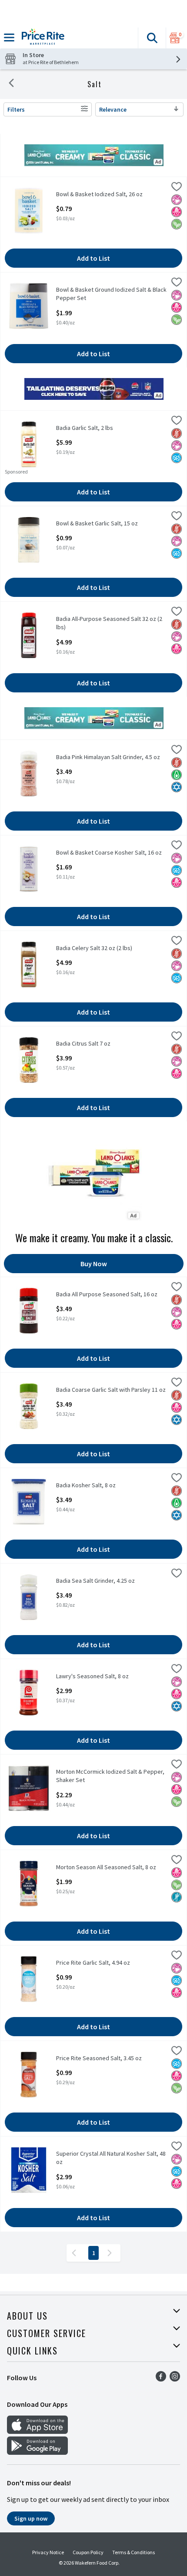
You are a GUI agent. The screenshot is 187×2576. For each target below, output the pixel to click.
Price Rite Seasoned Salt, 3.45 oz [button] (99, 2058)
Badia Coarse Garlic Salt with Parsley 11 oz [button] (111, 1390)
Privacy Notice (48, 2552)
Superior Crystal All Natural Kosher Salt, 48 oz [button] (111, 2158)
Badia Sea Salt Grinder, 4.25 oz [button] (95, 1581)
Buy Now (94, 1264)
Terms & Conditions (134, 2552)
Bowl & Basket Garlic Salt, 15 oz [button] (97, 523)
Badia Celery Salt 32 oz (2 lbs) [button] (94, 948)
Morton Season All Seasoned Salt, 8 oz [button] (106, 1867)
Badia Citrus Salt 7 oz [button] (90, 1044)
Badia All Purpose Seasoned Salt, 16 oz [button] (107, 1294)
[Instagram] (175, 2379)
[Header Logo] (41, 38)
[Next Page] (111, 2253)
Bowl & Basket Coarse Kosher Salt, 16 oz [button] (109, 853)
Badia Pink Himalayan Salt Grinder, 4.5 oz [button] (108, 757)
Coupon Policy (88, 2552)
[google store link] (37, 2452)
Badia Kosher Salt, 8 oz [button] (90, 1485)
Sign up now (31, 2518)
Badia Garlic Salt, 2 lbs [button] (90, 428)
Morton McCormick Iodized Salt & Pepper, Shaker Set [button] (110, 1776)
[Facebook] (161, 2379)
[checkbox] (177, 188)
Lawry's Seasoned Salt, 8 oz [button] (92, 1676)
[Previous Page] (76, 2253)
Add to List (93, 258)
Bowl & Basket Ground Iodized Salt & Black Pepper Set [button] (111, 294)
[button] (152, 38)
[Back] (11, 84)
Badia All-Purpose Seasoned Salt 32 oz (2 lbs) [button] (109, 623)
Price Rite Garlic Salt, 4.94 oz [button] (93, 1963)
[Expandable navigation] (9, 37)
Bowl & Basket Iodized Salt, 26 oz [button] (99, 194)
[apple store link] (37, 2431)
